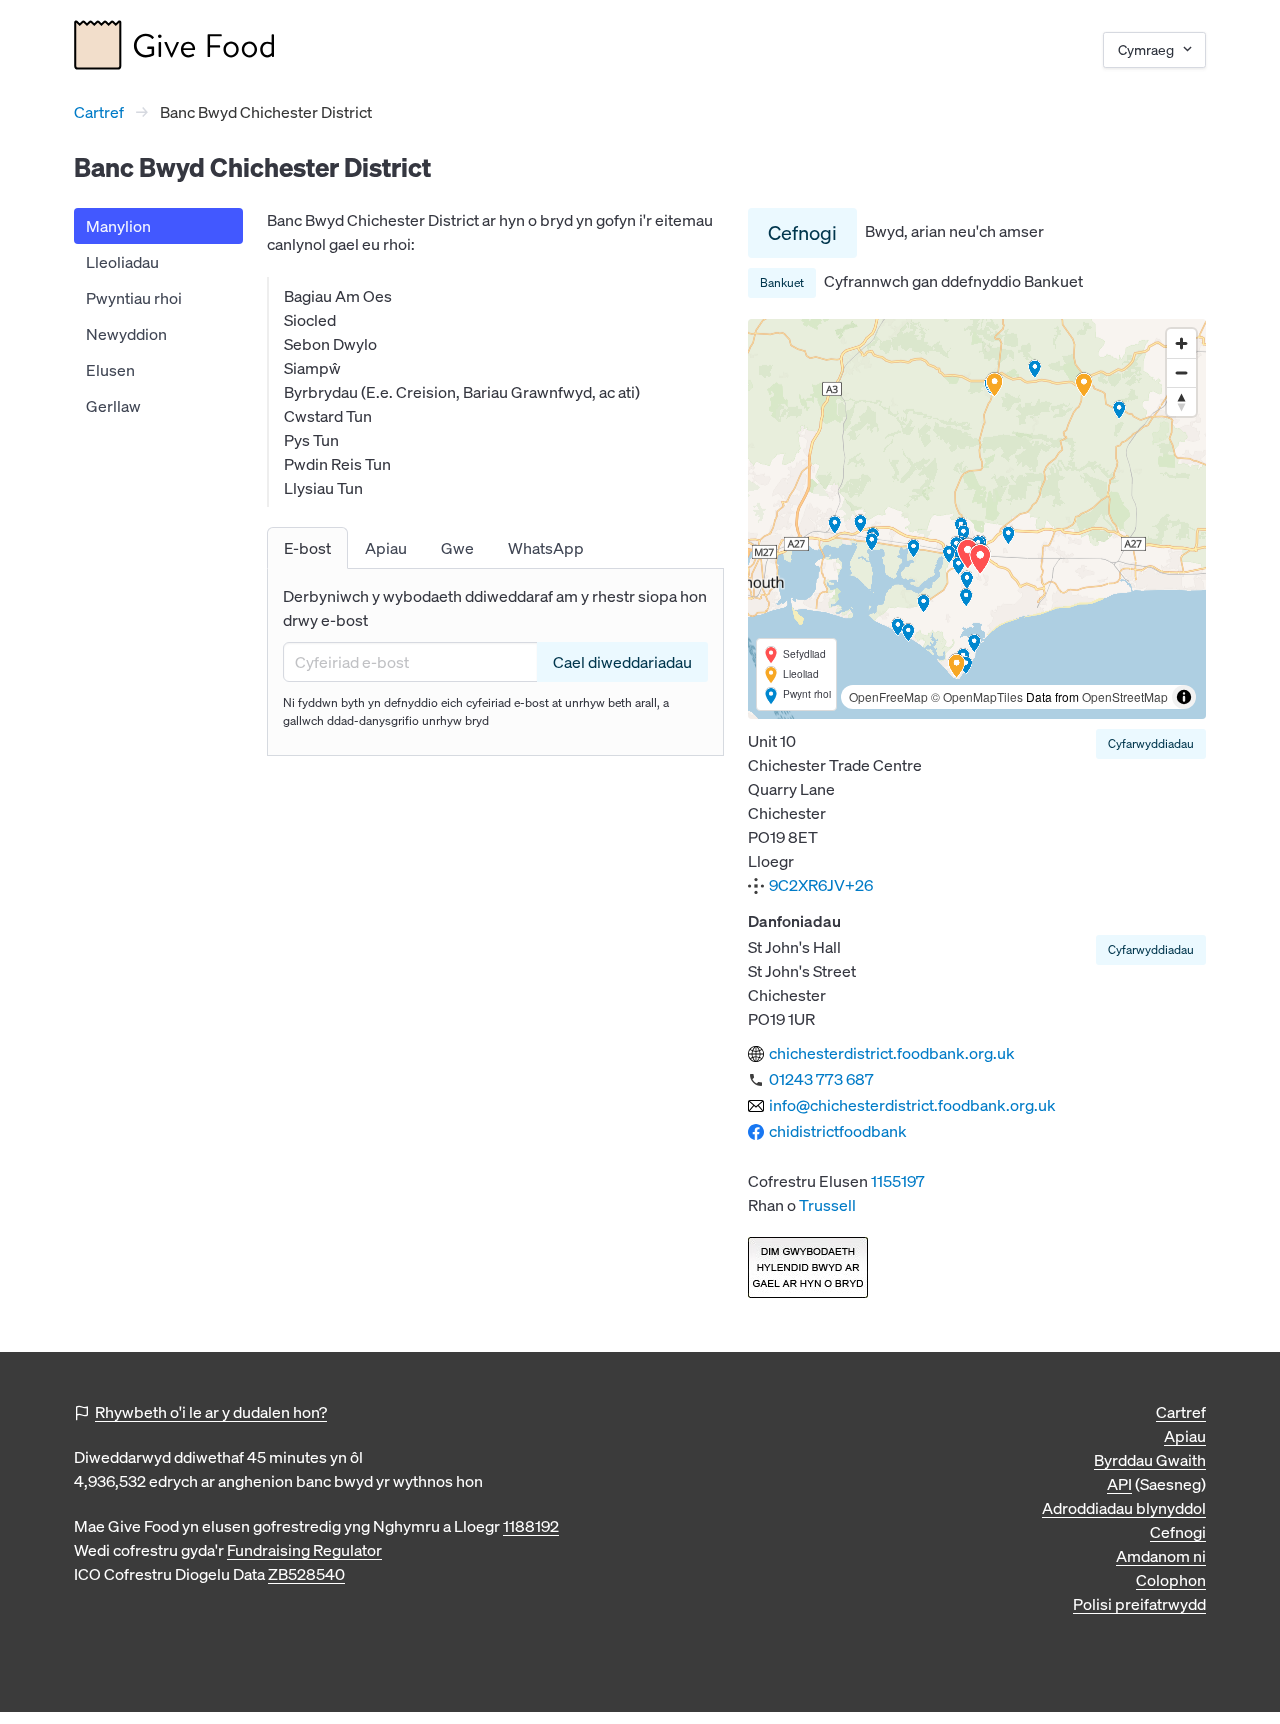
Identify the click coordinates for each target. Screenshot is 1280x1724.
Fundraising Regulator (304, 1550)
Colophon (1171, 1580)
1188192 (531, 1526)
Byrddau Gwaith (1150, 1460)
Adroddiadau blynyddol (1124, 1508)
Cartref (99, 112)
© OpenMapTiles (977, 696)
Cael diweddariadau (622, 662)
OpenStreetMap (1125, 696)
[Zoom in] (1181, 343)
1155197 (898, 1181)
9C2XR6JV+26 (821, 885)
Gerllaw (113, 406)
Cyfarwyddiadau (1151, 743)
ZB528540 (306, 1574)
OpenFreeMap (888, 696)
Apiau (1185, 1436)
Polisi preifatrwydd (1139, 1604)
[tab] (307, 548)
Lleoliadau (122, 262)
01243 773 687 (821, 1079)
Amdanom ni (1161, 1556)
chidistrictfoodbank (838, 1131)
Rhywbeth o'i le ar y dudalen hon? (211, 1412)
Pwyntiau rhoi (134, 298)
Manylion (118, 226)
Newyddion (126, 334)
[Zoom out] (1181, 372)
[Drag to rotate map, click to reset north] (1181, 401)
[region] (977, 519)
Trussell (827, 1205)
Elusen (110, 370)
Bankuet (782, 282)
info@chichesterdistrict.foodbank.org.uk (912, 1105)
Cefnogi (802, 232)
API (1119, 1484)
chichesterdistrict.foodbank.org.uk (892, 1053)
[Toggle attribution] (1184, 697)
